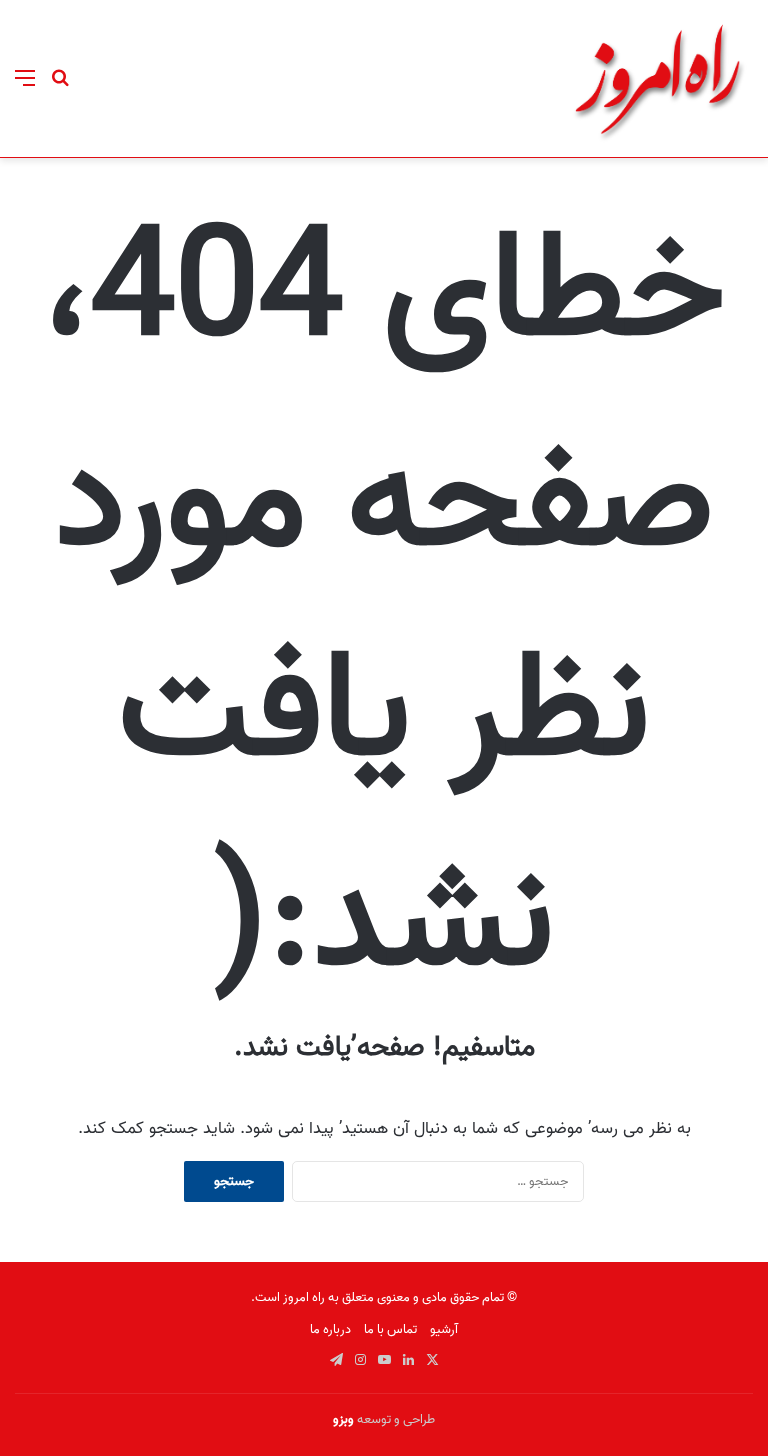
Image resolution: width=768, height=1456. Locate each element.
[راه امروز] (658, 78)
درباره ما (330, 1329)
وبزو (343, 1419)
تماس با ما (390, 1329)
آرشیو (444, 1329)
